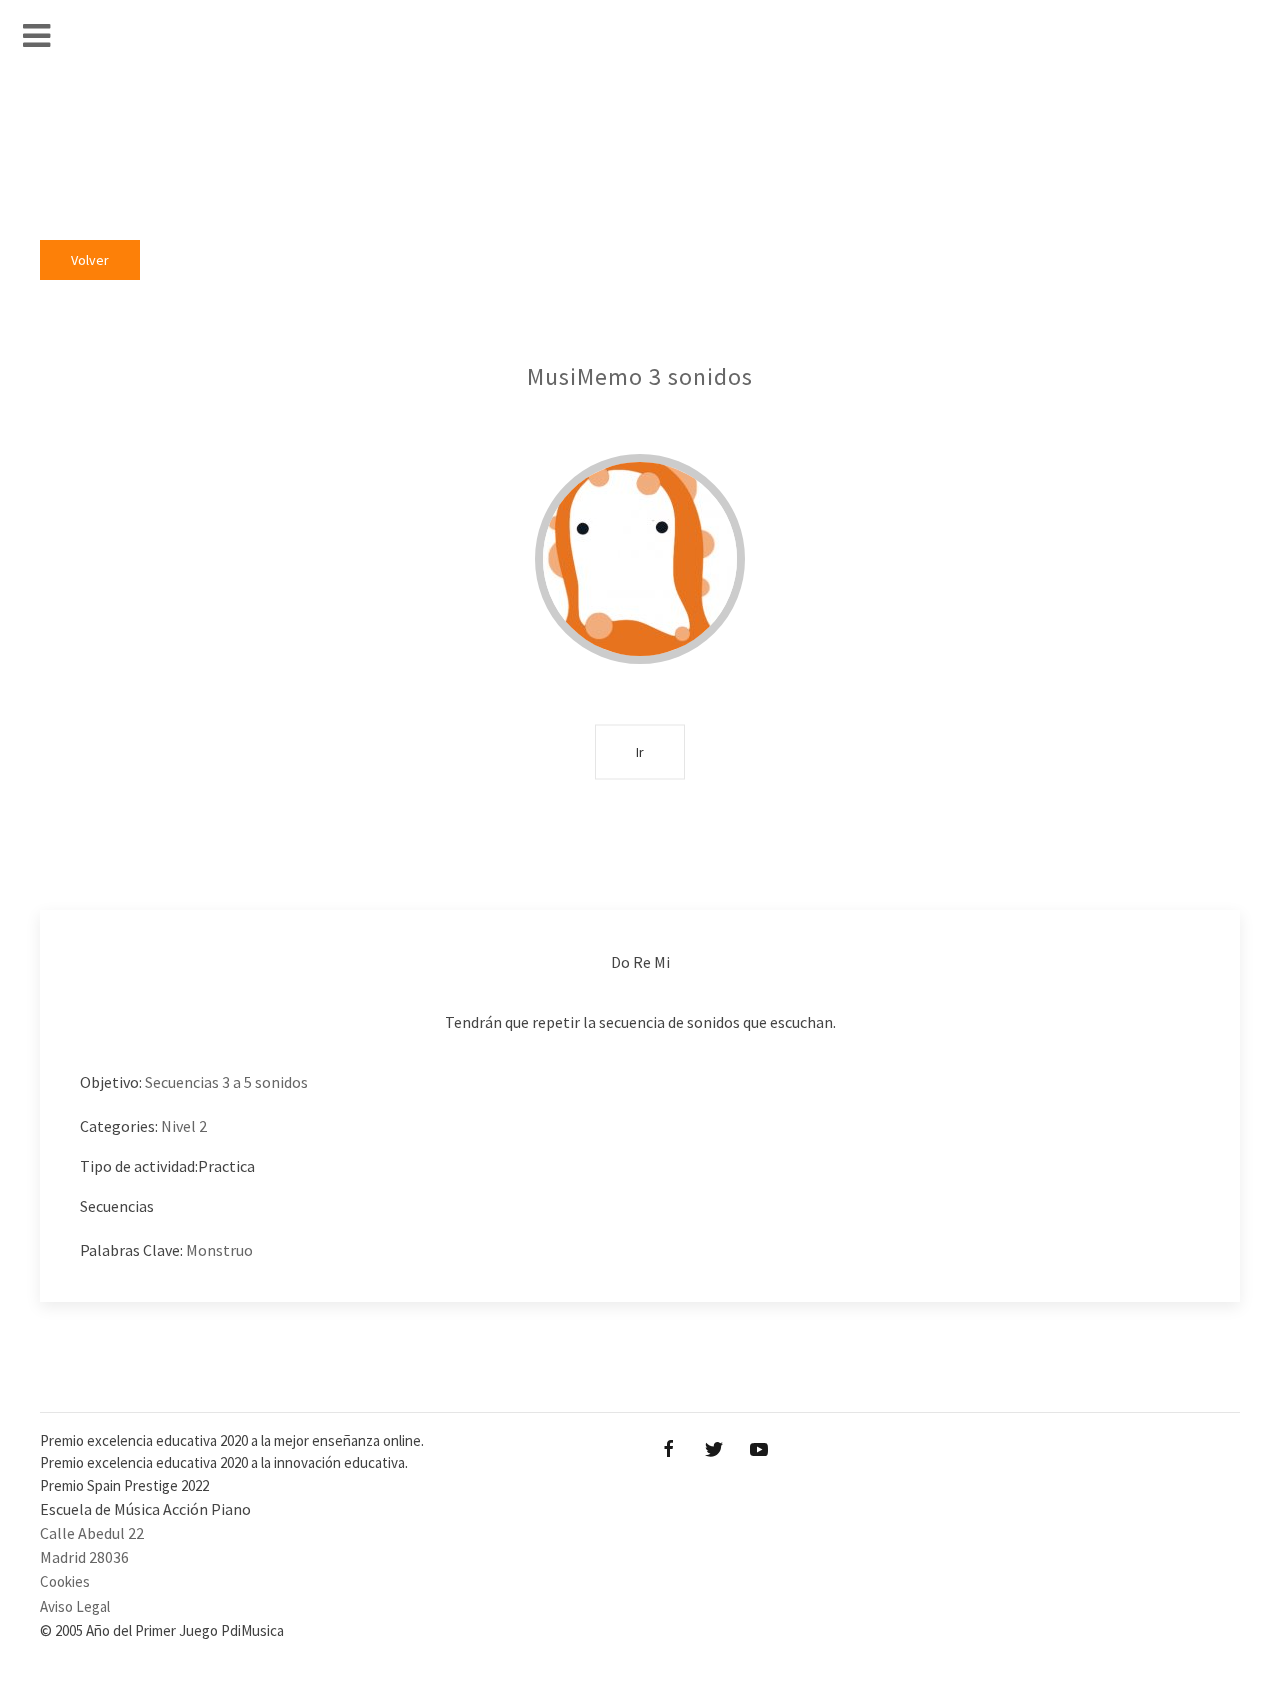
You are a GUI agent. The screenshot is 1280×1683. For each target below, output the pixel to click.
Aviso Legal (75, 1606)
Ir (640, 751)
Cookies (65, 1581)
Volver (90, 260)
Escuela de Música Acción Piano (145, 1509)
